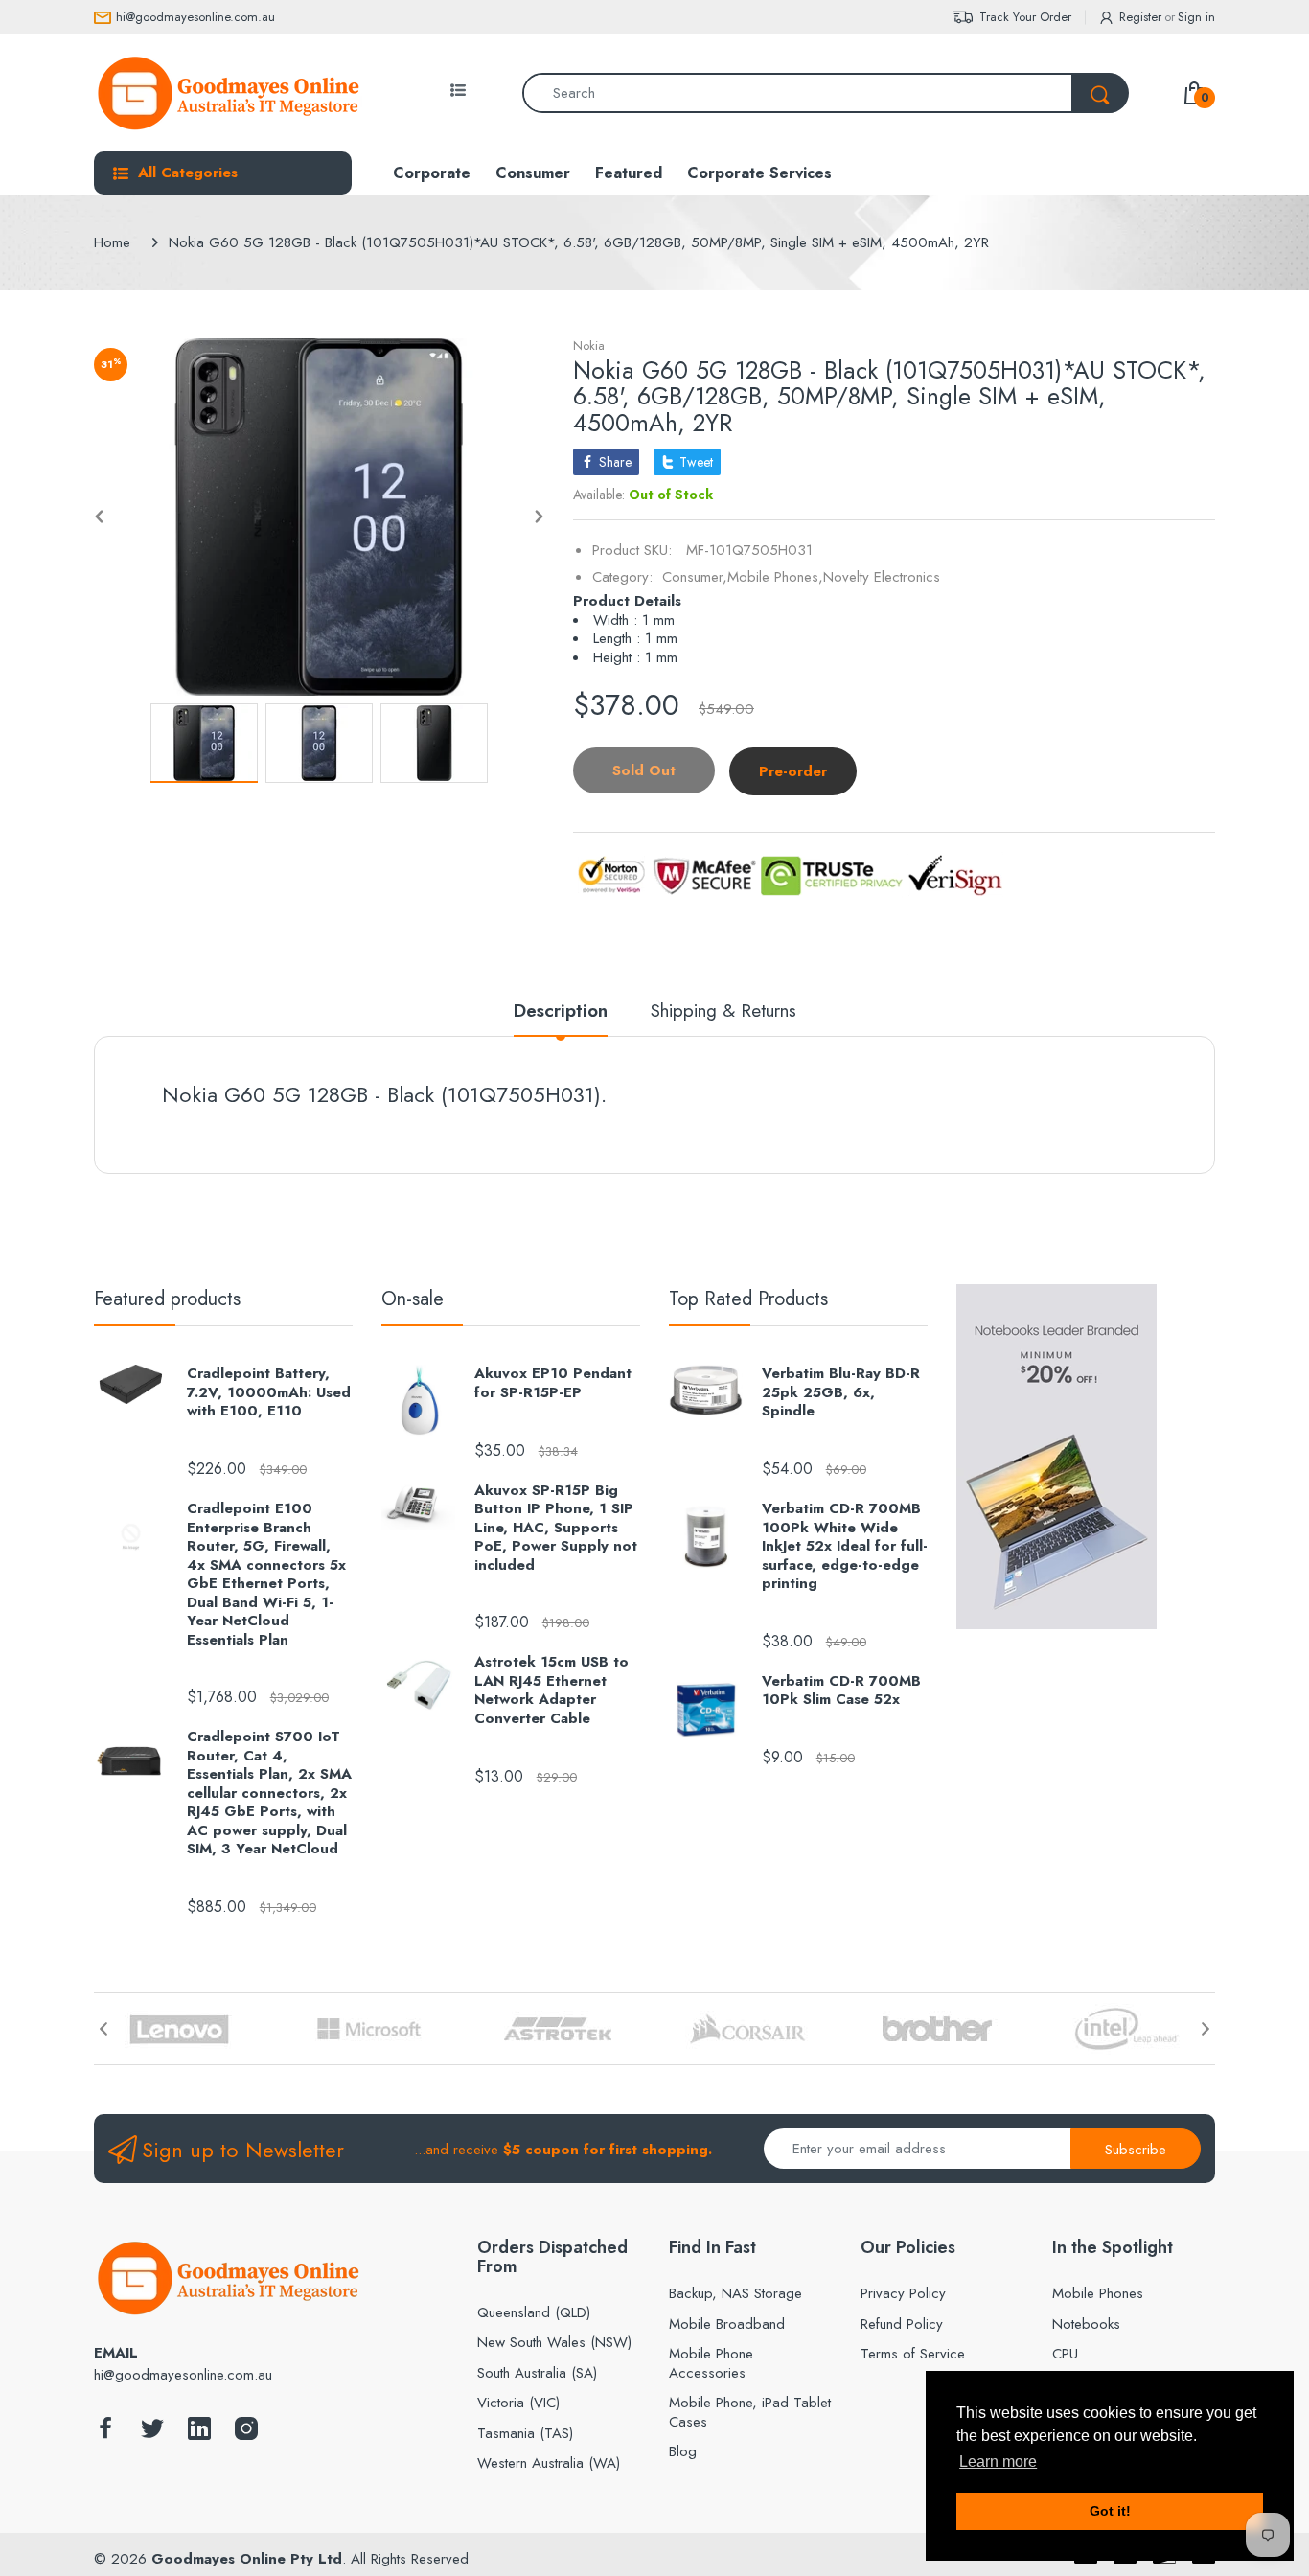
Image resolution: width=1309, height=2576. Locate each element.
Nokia (589, 345)
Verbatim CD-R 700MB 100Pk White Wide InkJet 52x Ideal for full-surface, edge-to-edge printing (845, 1547)
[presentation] (103, 2029)
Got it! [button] (1110, 2511)
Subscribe (1136, 2150)
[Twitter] (152, 2434)
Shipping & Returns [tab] (723, 1012)
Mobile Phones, (775, 577)
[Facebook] (105, 2434)
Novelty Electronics (882, 577)
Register (1140, 17)
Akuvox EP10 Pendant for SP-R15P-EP (553, 1383)
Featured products (167, 1299)
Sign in (1196, 17)
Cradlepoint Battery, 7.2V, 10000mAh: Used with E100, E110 (269, 1393)
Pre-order (793, 771)
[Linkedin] (199, 2434)
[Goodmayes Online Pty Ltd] (228, 93)
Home (112, 242)
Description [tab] (561, 1012)
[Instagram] (246, 2434)
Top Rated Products (748, 1299)
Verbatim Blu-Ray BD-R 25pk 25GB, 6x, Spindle (841, 1393)
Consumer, (695, 577)
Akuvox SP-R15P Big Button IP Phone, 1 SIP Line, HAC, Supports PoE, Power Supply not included (556, 1529)
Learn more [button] (998, 2461)
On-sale (413, 1299)
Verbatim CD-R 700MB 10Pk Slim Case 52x (841, 1691)
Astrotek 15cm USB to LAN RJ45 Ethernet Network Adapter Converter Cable (551, 1690)
